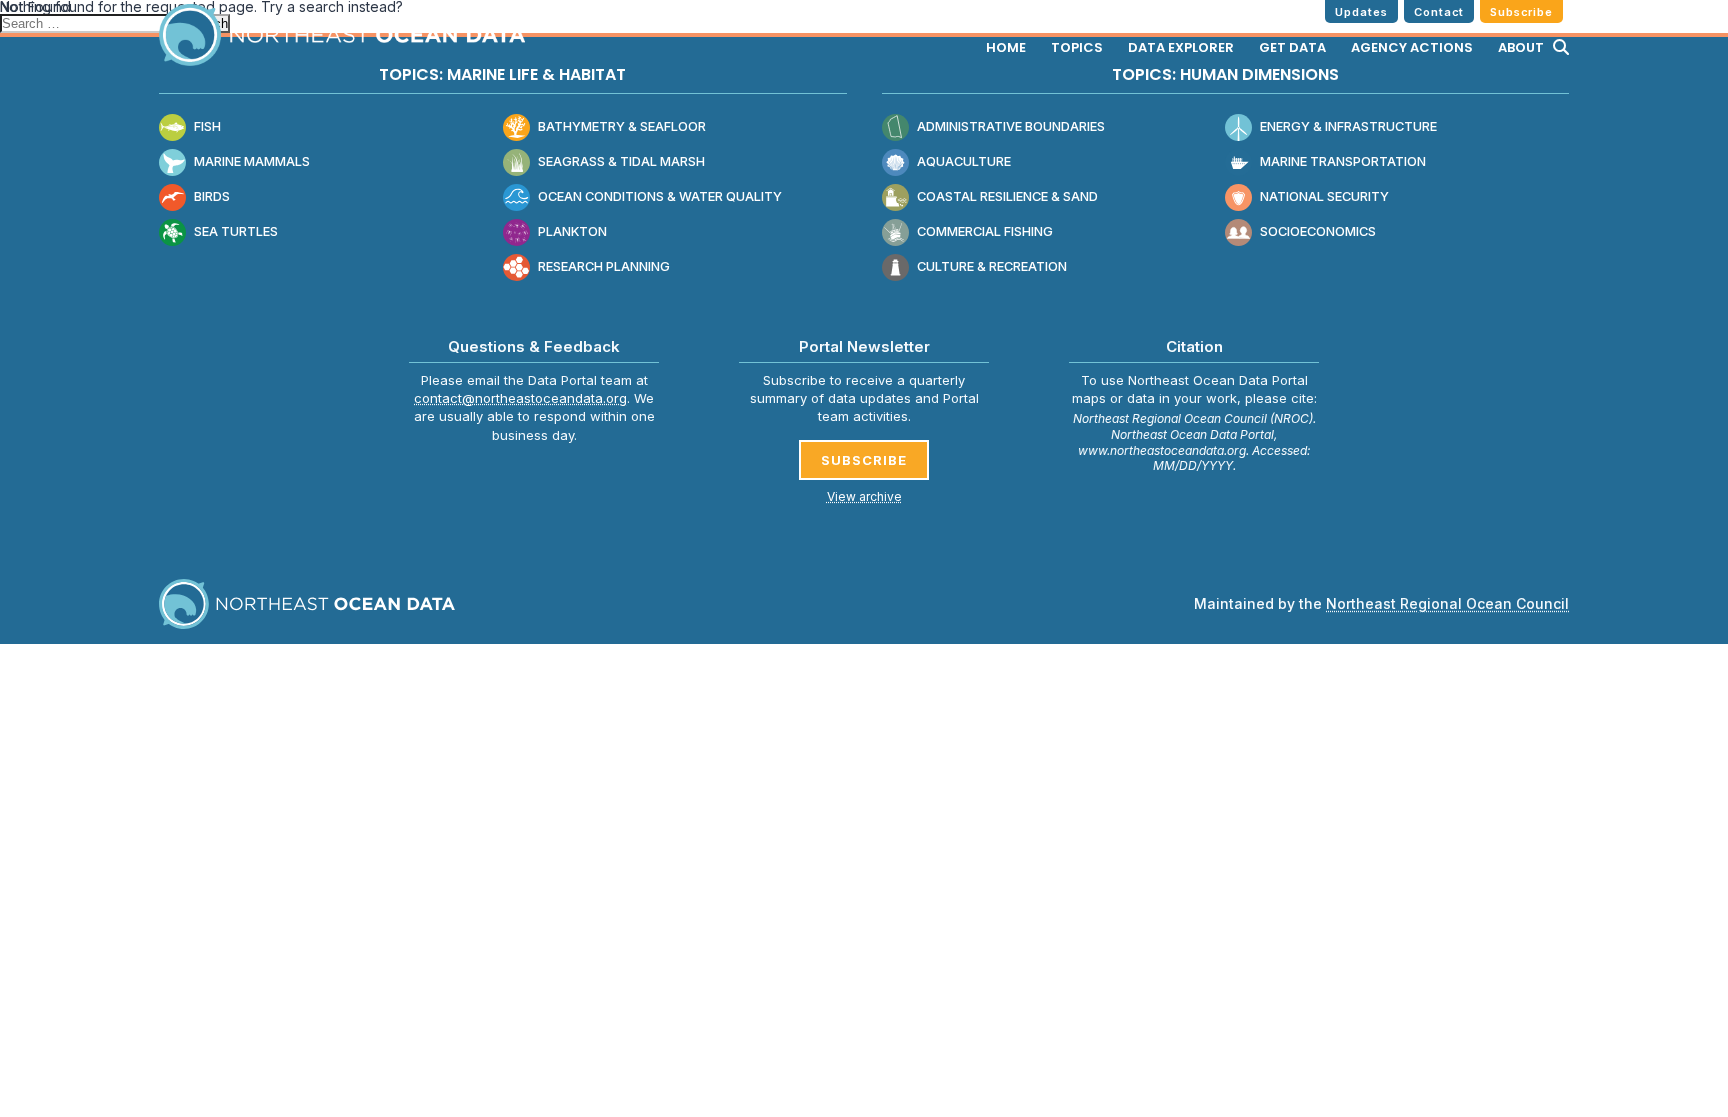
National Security (1324, 196)
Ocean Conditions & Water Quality (660, 196)
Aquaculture (964, 161)
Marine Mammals (252, 161)
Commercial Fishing (985, 231)
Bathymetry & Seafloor (622, 126)
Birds (212, 196)
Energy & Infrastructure (1348, 126)
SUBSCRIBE (864, 460)
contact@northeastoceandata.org (520, 398)
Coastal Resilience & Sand (1007, 196)
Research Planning (604, 266)
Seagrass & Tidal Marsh (621, 161)
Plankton (572, 231)
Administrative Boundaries (1011, 126)
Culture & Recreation (992, 266)
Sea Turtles (236, 231)
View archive (864, 496)
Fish (207, 126)
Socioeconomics (1318, 231)
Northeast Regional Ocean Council (1447, 603)
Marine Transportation (1343, 161)
